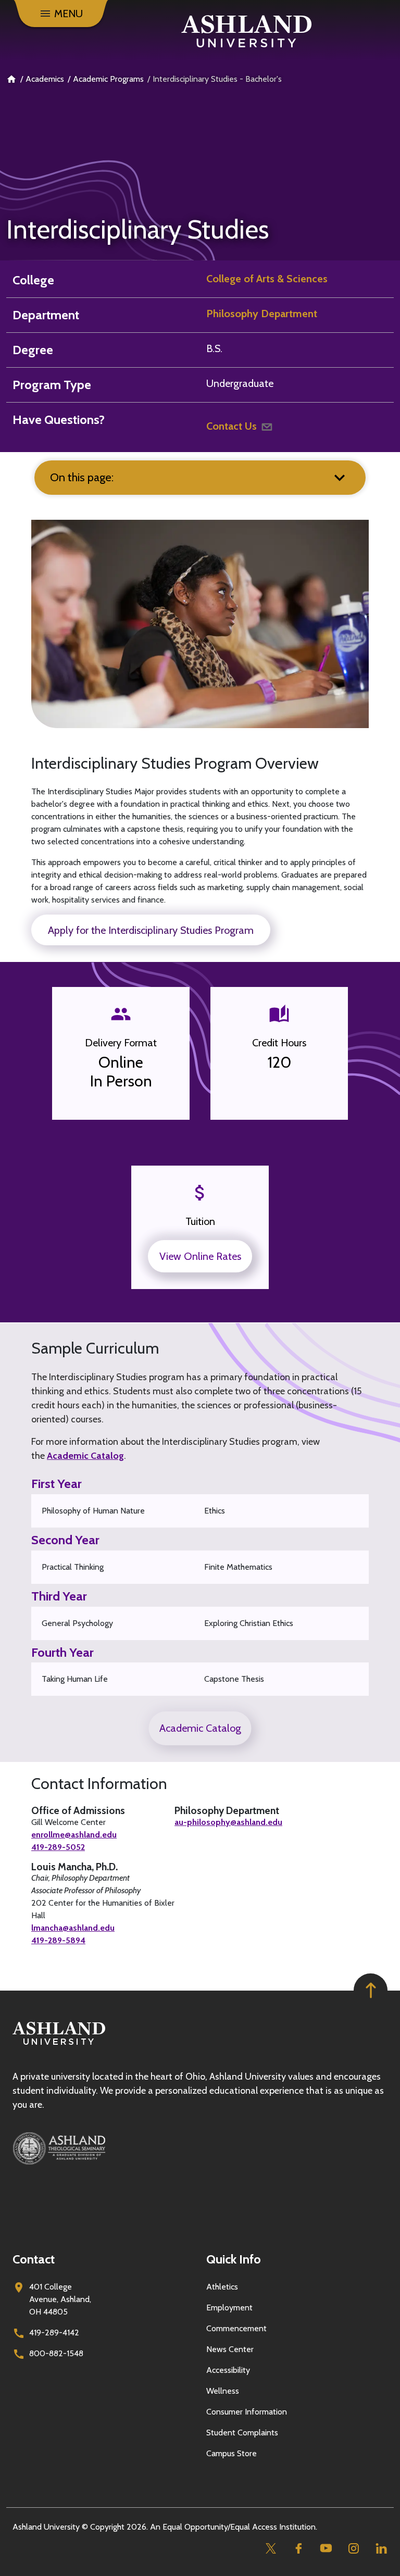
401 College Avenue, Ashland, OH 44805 (60, 2299)
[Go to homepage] (59, 2045)
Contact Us (232, 426)
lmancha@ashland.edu (73, 1928)
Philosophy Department (262, 314)
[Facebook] (298, 2548)
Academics (45, 79)
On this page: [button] (82, 477)
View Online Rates (200, 1256)
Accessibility (228, 2370)
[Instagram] (353, 2548)
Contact (34, 2259)
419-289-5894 (58, 1940)
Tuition (200, 1221)
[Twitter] (271, 2548)
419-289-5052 (58, 1847)
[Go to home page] (246, 31)
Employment (229, 2308)
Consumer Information (247, 2412)
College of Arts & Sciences (267, 279)
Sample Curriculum (95, 1348)
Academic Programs (108, 79)
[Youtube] (326, 2548)
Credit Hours (279, 1043)
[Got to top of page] (371, 1990)
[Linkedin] (381, 2548)
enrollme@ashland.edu (74, 1835)
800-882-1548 (56, 2353)
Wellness (223, 2391)
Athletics (222, 2287)
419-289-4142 (54, 2333)
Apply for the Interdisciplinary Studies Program (151, 930)
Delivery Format (121, 1043)
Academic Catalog (85, 1456)
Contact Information (99, 1784)
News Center (230, 2349)
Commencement (236, 2328)
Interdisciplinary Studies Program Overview (175, 764)
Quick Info (234, 2259)
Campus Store (232, 2453)
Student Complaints (242, 2433)
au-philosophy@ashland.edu (228, 1822)
